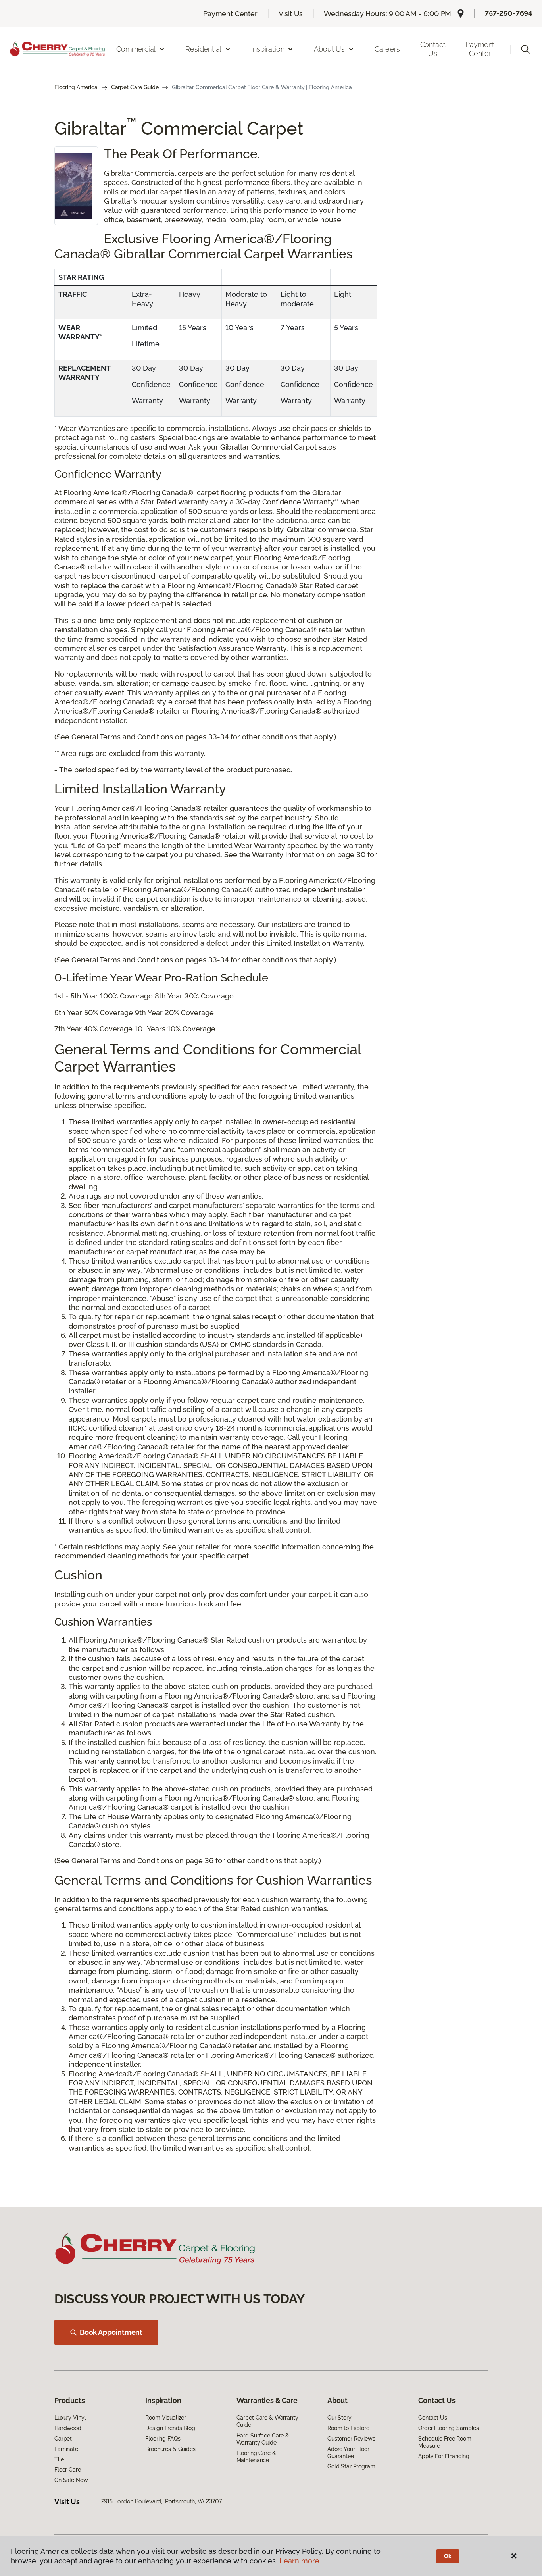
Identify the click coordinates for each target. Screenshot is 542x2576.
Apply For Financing (444, 2456)
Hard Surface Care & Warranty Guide (263, 2439)
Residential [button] (203, 49)
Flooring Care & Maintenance (256, 2457)
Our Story (339, 2418)
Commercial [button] (136, 49)
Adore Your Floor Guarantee (348, 2453)
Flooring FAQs (163, 2439)
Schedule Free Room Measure (445, 2442)
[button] (525, 49)
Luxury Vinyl (70, 2418)
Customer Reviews (351, 2439)
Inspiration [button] (268, 49)
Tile (59, 2459)
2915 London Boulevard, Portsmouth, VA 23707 (161, 2501)
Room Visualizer (166, 2418)
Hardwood (68, 2428)
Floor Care (68, 2470)
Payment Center (230, 14)
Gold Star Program (351, 2466)
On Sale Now (71, 2480)
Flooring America (76, 87)
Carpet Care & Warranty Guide (267, 2421)
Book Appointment (111, 2332)
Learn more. (300, 2561)
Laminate (66, 2449)
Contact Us (433, 49)
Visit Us (291, 14)
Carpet (63, 2439)
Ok (448, 2556)
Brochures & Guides (170, 2449)
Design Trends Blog (170, 2428)
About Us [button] (329, 49)
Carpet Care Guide (135, 87)
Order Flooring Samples (449, 2428)
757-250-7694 (509, 13)
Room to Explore (348, 2428)
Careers (387, 49)
